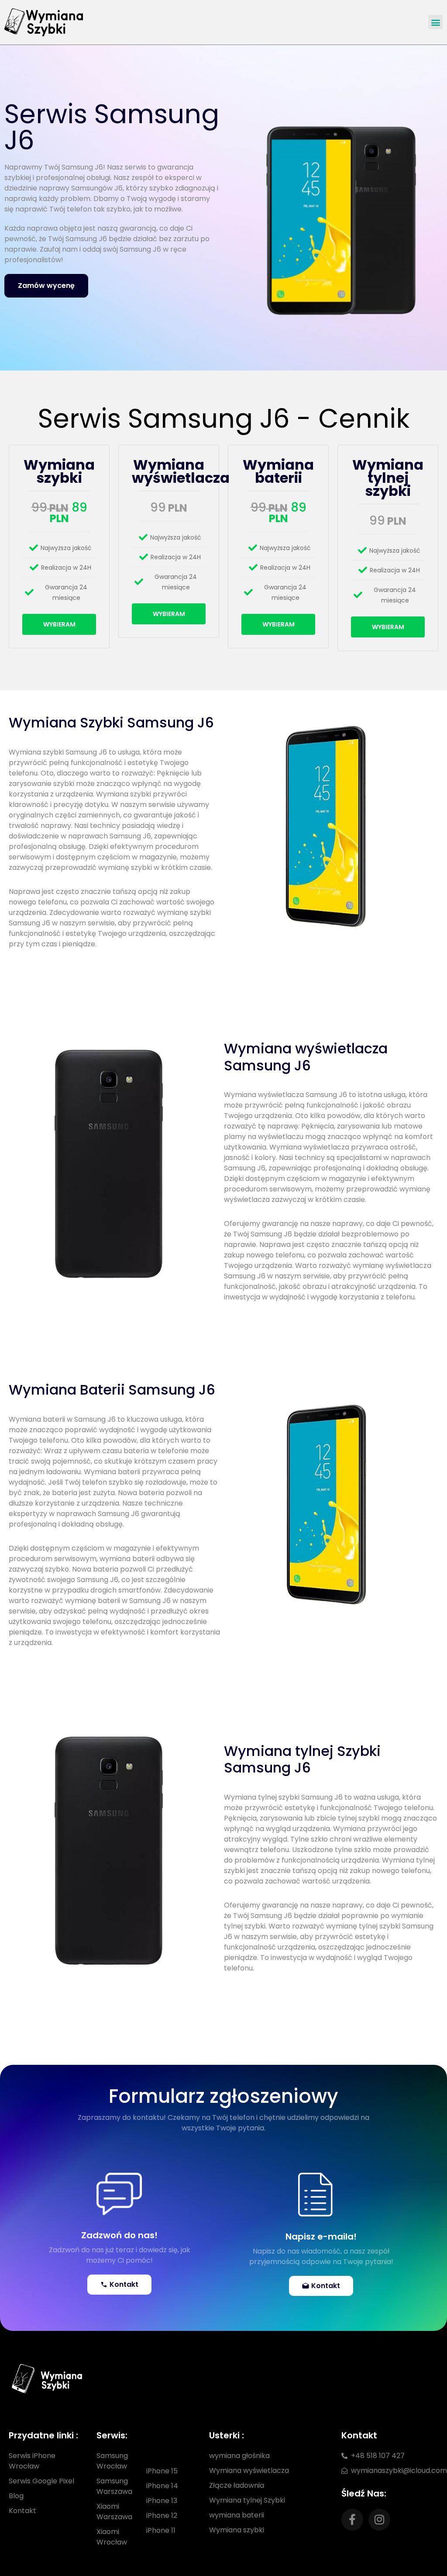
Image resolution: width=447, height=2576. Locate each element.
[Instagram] (379, 2520)
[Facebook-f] (352, 2520)
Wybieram (59, 624)
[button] (435, 22)
